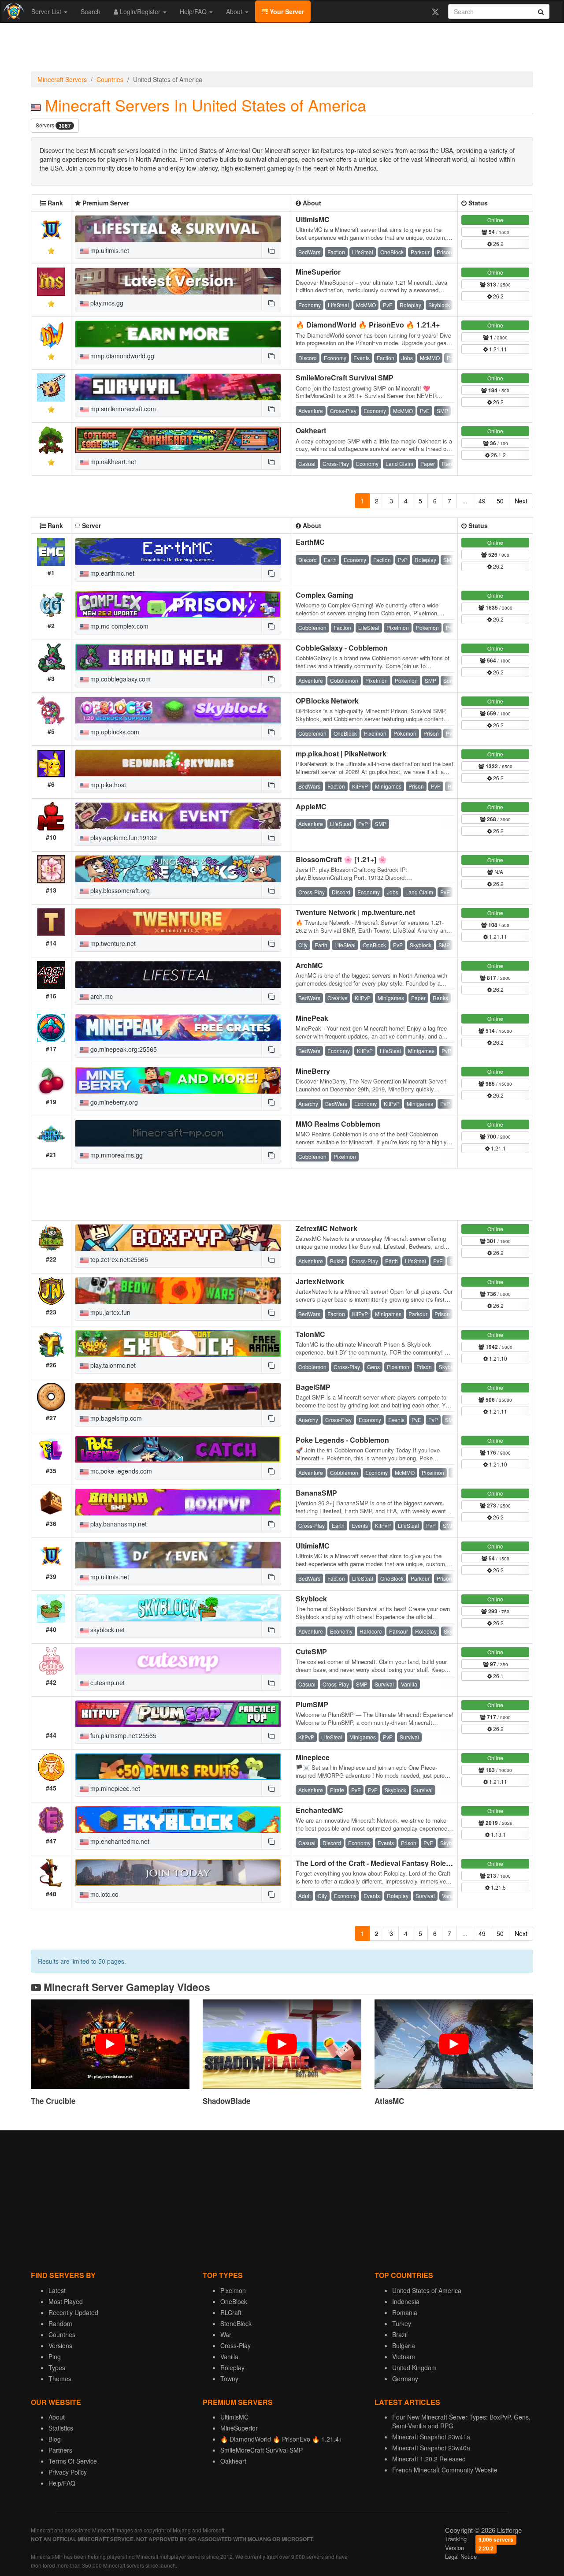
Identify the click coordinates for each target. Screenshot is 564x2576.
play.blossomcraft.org (119, 890)
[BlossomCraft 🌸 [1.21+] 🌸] (178, 869)
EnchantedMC (319, 1810)
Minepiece (313, 1757)
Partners (60, 2450)
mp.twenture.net (112, 943)
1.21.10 (497, 1358)
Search (91, 11)
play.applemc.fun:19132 (123, 838)
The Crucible (53, 2101)
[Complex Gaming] (178, 604)
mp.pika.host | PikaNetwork (341, 754)
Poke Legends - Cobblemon (342, 1440)
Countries (110, 79)
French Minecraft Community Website (445, 2470)
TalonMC (310, 1334)
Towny (229, 2379)
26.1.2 (498, 455)
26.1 (498, 1676)
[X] (435, 11)
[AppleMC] (178, 816)
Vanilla (229, 2356)
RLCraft (231, 2312)
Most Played (66, 2301)
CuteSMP (311, 1651)
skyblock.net (107, 1630)
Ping (55, 2356)
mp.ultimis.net (109, 250)
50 (500, 501)
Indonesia (406, 2301)
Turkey (402, 2323)
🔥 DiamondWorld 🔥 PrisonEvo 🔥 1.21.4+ (368, 325)
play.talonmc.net (112, 1365)
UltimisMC (313, 219)
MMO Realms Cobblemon (338, 1124)
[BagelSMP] (178, 1396)
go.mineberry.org (113, 1102)
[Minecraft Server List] (13, 11)
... (465, 501)
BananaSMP (316, 1493)
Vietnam (404, 2356)
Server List (47, 11)
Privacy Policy (68, 2472)
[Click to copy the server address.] (271, 250)
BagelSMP (313, 1387)
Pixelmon (233, 2290)
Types (57, 2368)
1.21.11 (497, 349)
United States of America (427, 2290)
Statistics (61, 2428)
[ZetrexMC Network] (178, 1238)
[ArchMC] (178, 975)
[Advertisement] (282, 49)
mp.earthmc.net (111, 573)
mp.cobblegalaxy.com (120, 679)
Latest (57, 2290)
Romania (405, 2312)
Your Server (286, 11)
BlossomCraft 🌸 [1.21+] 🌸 (341, 859)
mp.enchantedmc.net (119, 1841)
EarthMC (310, 542)
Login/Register (140, 11)
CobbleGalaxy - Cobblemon (342, 648)
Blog (55, 2439)
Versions (60, 2345)
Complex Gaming (325, 595)
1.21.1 (498, 1148)
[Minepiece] (178, 1767)
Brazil (400, 2334)
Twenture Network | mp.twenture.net (355, 912)
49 (482, 501)
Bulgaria (404, 2345)
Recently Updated (73, 2312)
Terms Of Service (73, 2461)
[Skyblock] (178, 1608)
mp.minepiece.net (114, 1788)
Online (495, 220)
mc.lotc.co (104, 1894)
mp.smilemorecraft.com (122, 409)
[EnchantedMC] (178, 1820)
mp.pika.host (107, 785)
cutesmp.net (107, 1683)
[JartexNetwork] (178, 1291)
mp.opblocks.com (114, 732)
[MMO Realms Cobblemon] (178, 1133)
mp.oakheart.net (112, 462)
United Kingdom (414, 2368)
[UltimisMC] (178, 229)
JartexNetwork (320, 1281)
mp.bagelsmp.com (115, 1418)
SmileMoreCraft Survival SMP (345, 378)
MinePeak (312, 1018)
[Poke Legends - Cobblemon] (178, 1449)
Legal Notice (461, 2556)
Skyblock (311, 1599)
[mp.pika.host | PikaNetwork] (178, 763)
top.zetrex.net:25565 (118, 1259)
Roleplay (232, 2368)
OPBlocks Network (327, 701)
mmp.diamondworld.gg (121, 356)
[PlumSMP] (178, 1714)
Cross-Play (236, 2345)
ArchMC (309, 965)
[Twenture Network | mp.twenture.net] (178, 922)
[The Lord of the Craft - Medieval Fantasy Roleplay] (178, 1872)
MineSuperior (318, 272)
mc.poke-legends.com (120, 1471)
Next (521, 501)
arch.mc (101, 996)
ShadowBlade (226, 2101)
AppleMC (311, 806)
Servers (53, 125)
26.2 (498, 244)
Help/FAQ (194, 11)
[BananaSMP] (178, 1502)
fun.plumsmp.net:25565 (122, 1735)
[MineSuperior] (178, 281)
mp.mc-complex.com (119, 626)
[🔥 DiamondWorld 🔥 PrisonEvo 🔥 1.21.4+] (178, 334)
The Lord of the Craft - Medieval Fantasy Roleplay (378, 1863)
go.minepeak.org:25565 (123, 1049)
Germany (405, 2379)
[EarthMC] (178, 551)
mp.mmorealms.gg (116, 1155)
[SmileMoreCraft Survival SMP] (178, 387)
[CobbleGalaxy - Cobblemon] (178, 657)
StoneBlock (236, 2323)
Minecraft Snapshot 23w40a (431, 2448)
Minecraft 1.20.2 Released (429, 2459)
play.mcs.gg (106, 303)
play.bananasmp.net (118, 1524)
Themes (60, 2379)
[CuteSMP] (178, 1661)
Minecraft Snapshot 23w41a (431, 2437)
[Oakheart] (178, 440)
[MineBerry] (178, 1080)
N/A (498, 872)
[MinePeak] (178, 1027)
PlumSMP (312, 1704)
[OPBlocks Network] (178, 710)
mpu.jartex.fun (109, 1312)
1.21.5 (498, 1887)
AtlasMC (389, 2101)
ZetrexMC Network (327, 1228)
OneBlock (234, 2301)
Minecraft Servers (62, 79)
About (235, 11)
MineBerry (313, 1071)
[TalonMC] (178, 1344)
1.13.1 (498, 1834)
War (226, 2334)
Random (60, 2323)
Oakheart (311, 430)
